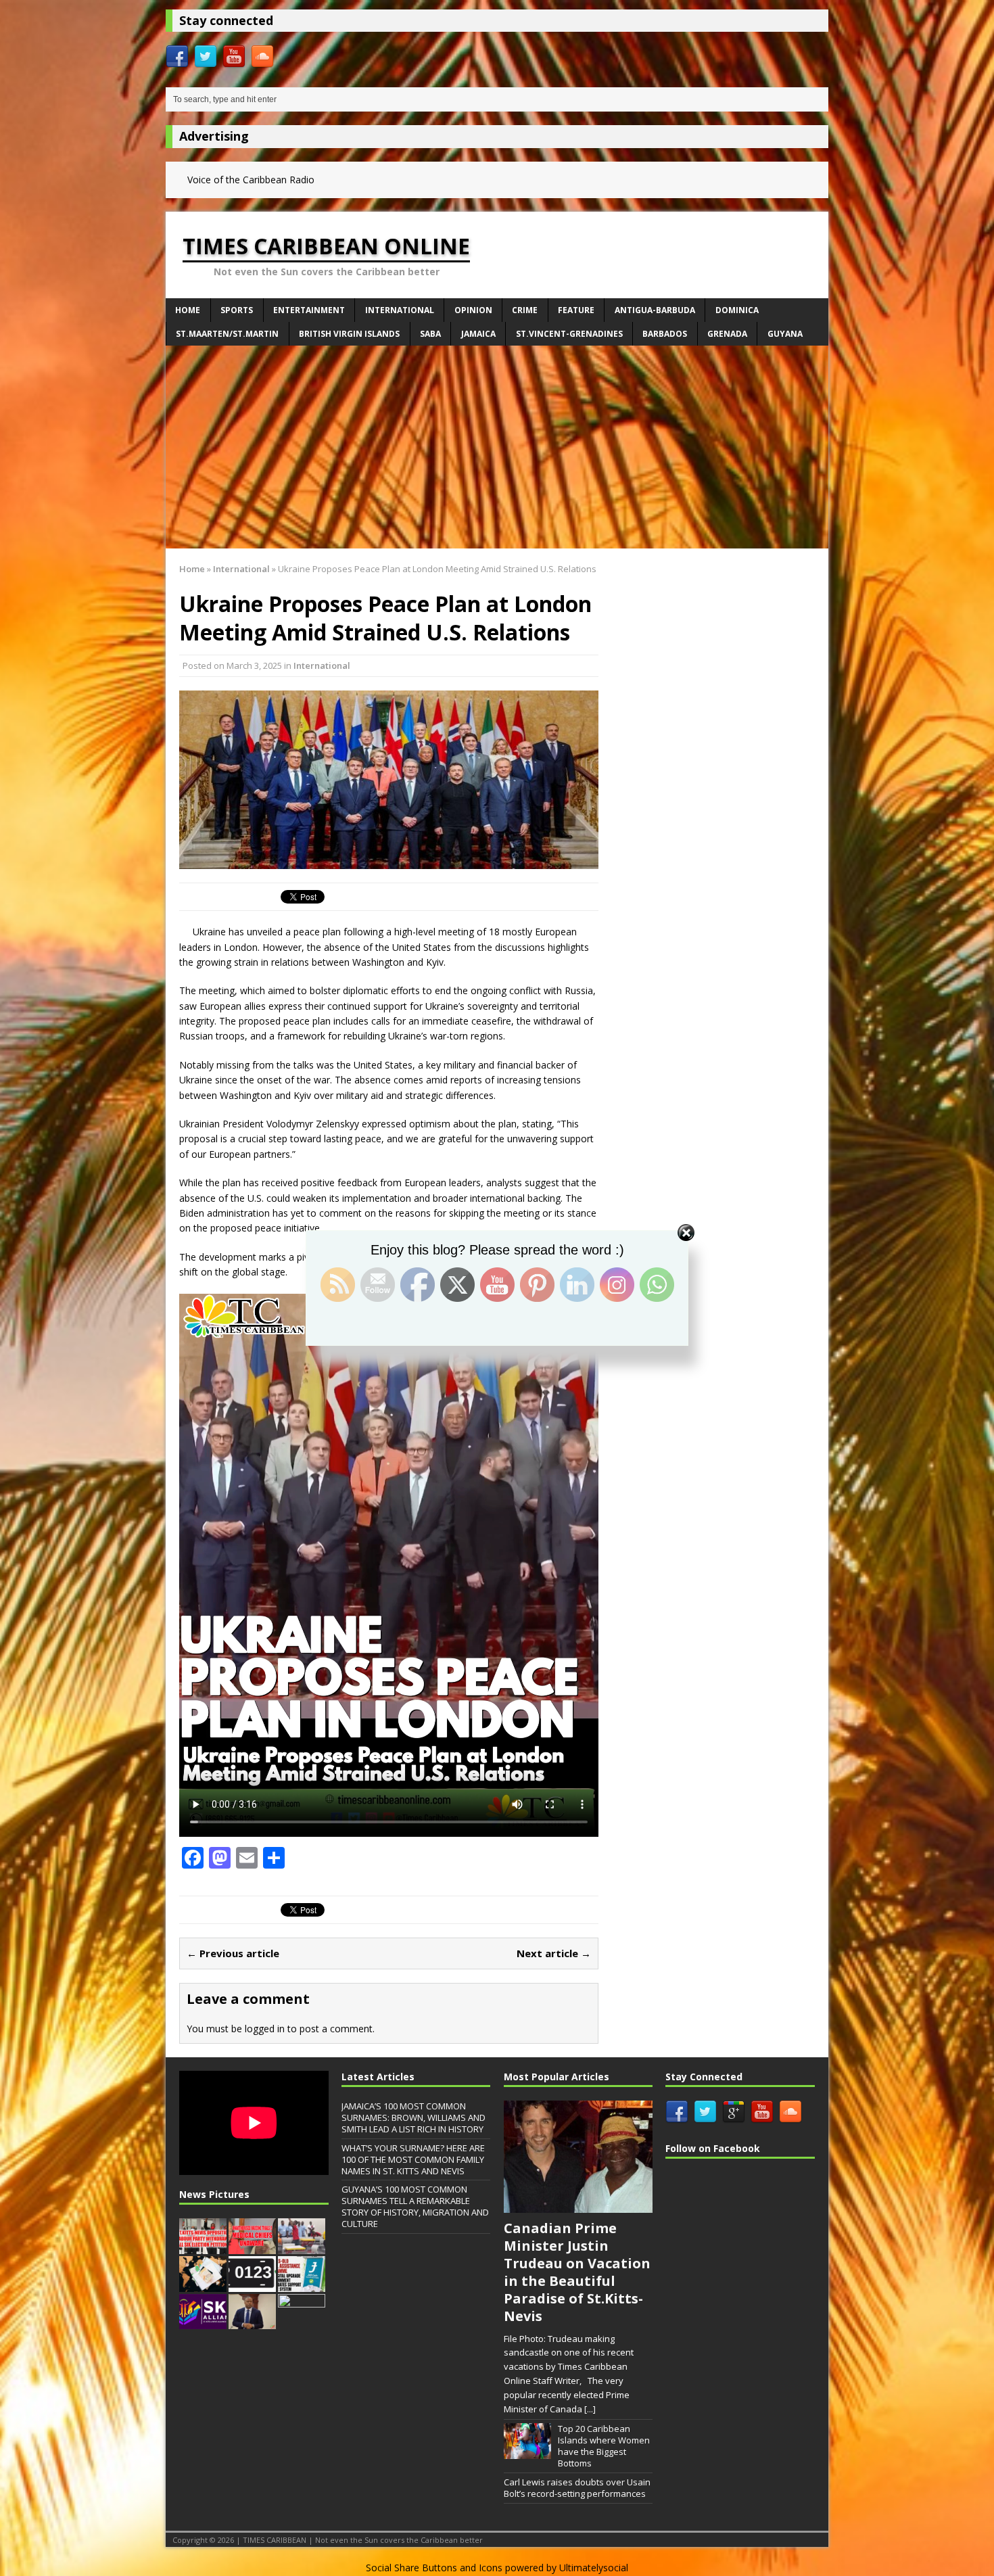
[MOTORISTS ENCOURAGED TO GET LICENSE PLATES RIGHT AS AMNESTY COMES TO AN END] (252, 2285)
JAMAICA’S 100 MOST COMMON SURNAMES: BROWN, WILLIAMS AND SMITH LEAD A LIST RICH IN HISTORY (413, 2117)
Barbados (665, 334)
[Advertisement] (497, 447)
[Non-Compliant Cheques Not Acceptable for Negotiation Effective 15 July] (302, 2322)
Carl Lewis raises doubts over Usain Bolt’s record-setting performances (577, 2488)
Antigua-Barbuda (655, 310)
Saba (430, 334)
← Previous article (233, 1953)
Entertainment (309, 310)
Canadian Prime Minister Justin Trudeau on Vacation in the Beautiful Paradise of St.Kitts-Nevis (577, 2272)
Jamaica (478, 334)
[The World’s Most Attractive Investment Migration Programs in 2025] (203, 2285)
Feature (576, 310)
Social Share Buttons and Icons (434, 2568)
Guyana (785, 334)
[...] (590, 2409)
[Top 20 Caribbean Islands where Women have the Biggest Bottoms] (527, 2452)
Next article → (554, 1953)
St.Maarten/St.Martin (227, 334)
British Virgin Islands (349, 334)
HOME (188, 310)
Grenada (727, 334)
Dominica (737, 310)
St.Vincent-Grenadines (569, 334)
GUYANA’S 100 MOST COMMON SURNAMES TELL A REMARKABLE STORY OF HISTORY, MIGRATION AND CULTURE (415, 2206)
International (400, 310)
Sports (237, 310)
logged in (265, 2029)
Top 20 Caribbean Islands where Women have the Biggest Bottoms (604, 2446)
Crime (525, 310)
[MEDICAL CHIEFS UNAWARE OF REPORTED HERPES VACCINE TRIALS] (252, 2247)
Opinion (473, 310)
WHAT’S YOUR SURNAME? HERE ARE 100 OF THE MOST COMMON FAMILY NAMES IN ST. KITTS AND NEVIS (413, 2159)
